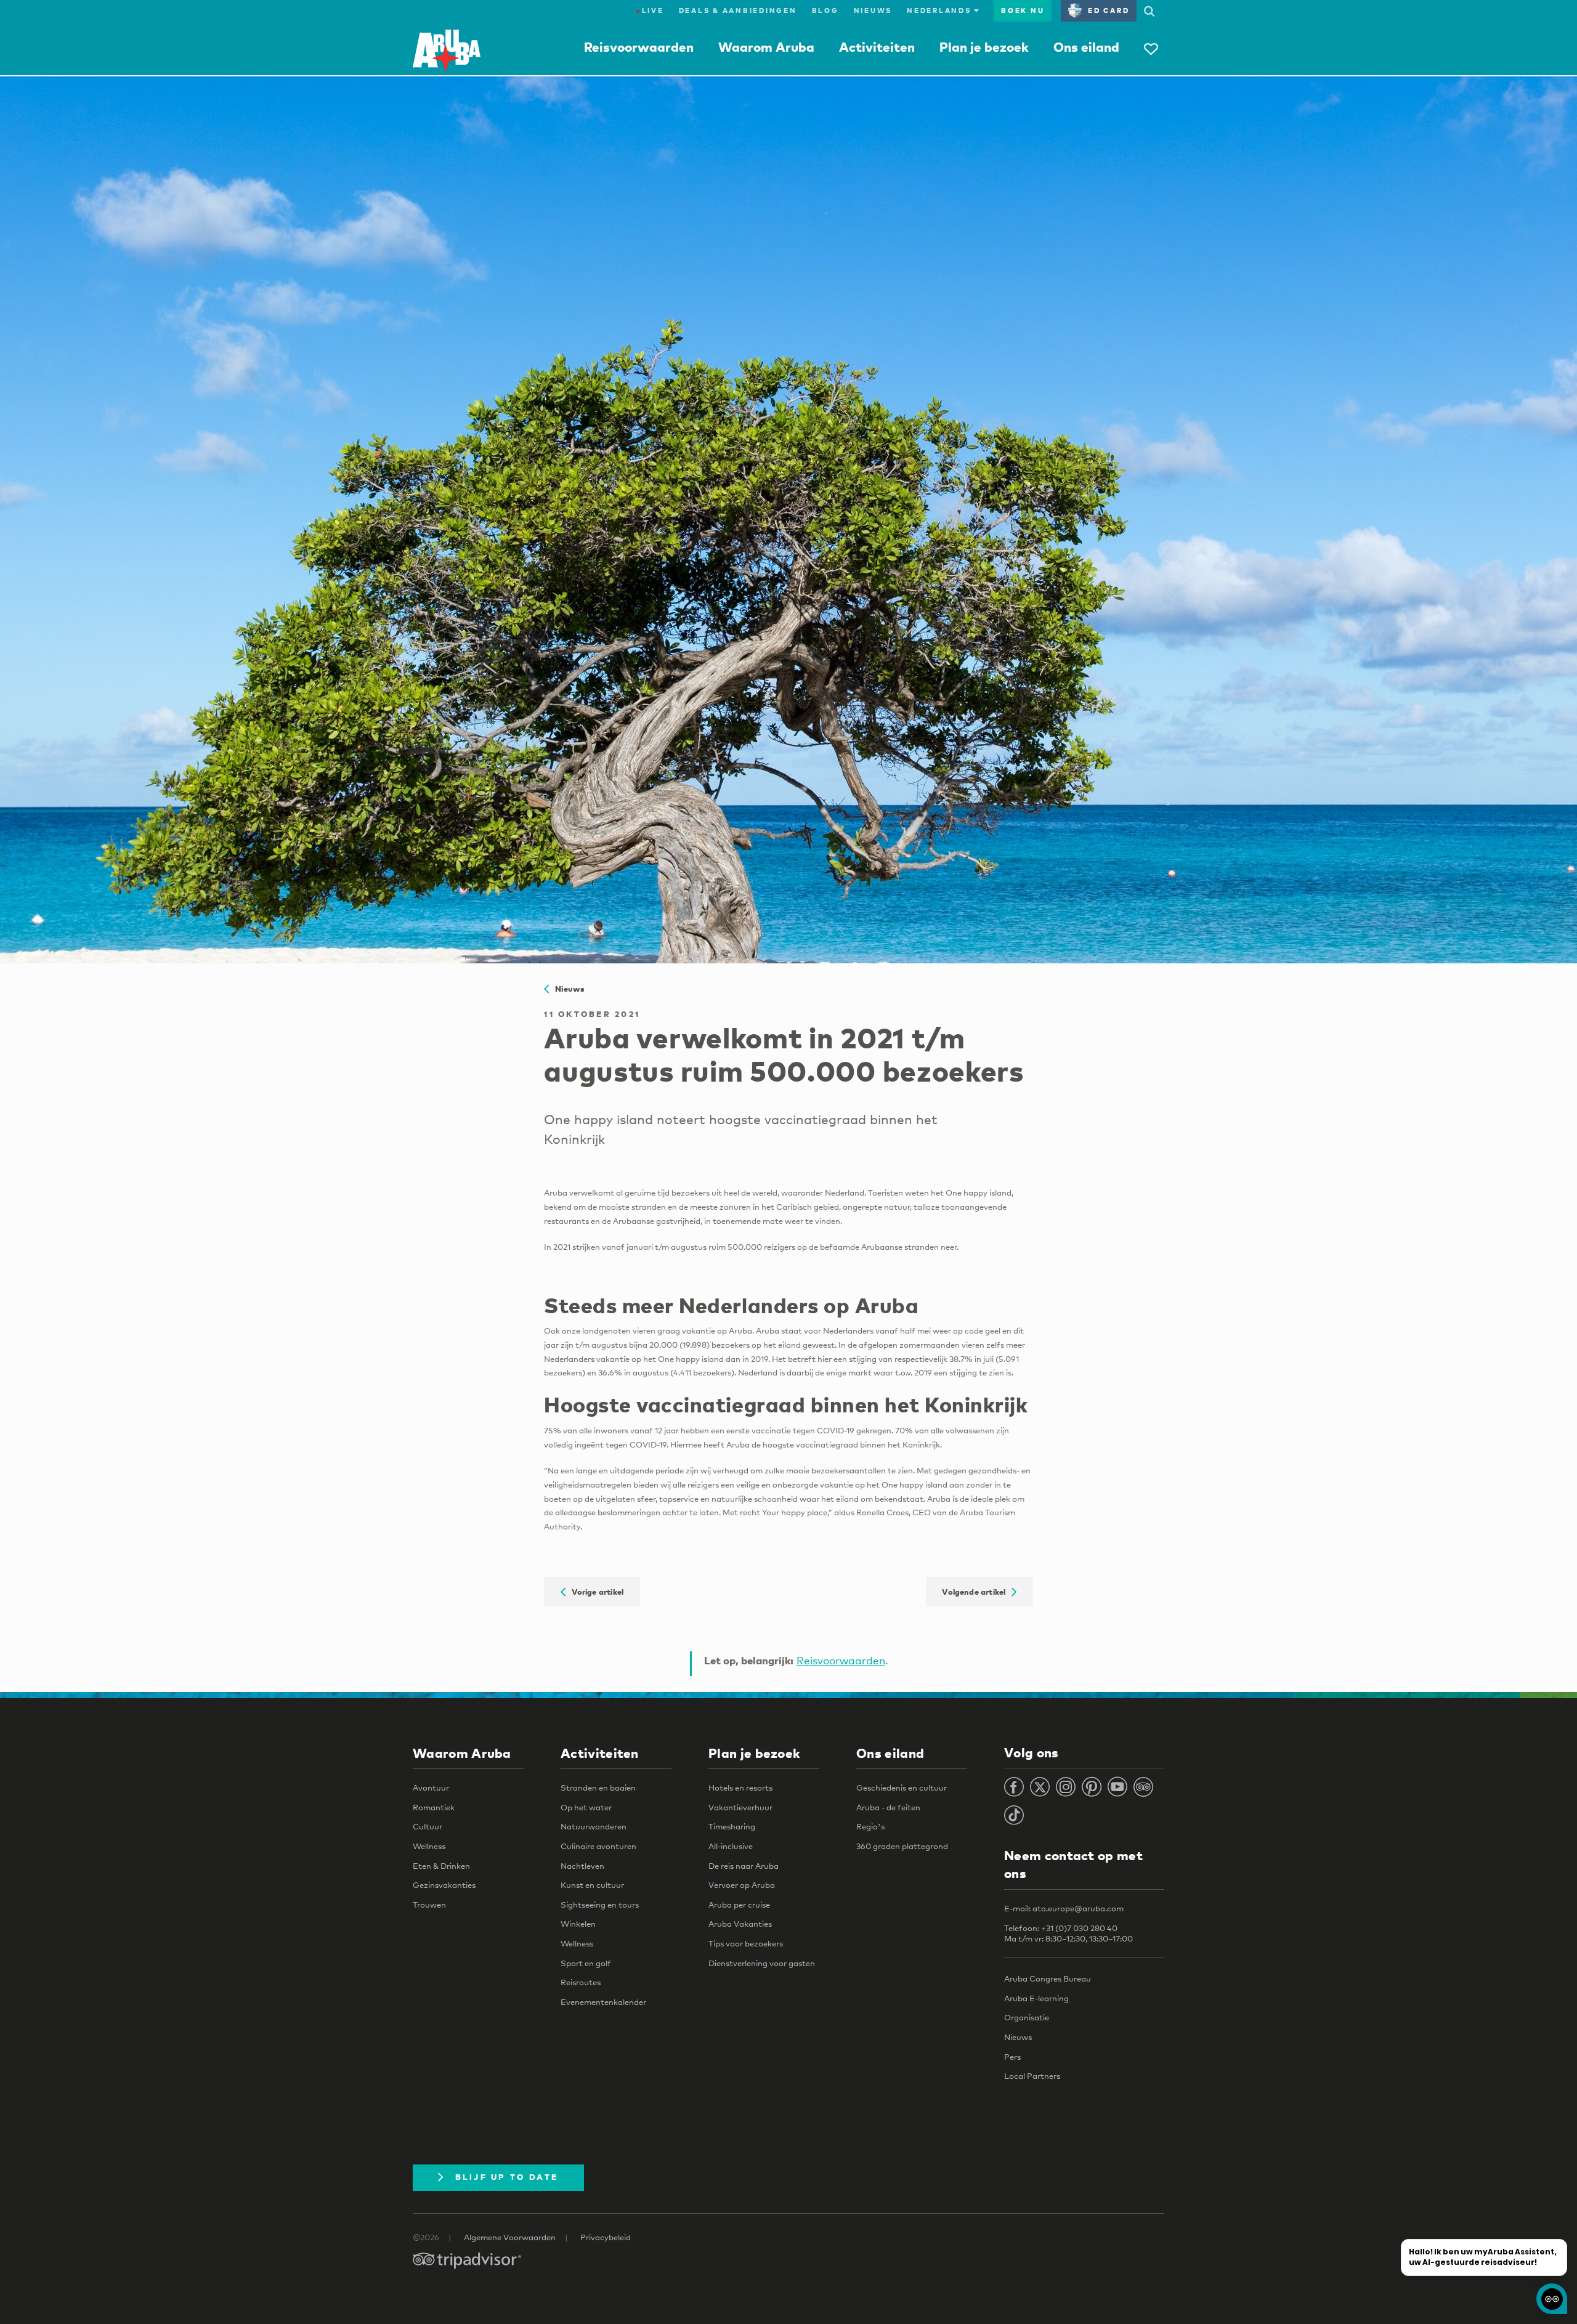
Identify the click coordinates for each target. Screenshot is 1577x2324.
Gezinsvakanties (444, 1885)
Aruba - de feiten (888, 1807)
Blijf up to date (507, 2177)
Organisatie (1027, 2017)
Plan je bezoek (984, 47)
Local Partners (1032, 2076)
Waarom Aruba (766, 47)
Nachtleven (582, 1866)
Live (650, 10)
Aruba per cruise (739, 1905)
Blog (825, 10)
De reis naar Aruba (744, 1866)
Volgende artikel (977, 1592)
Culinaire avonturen (598, 1846)
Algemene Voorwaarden (510, 2237)
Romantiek (434, 1807)
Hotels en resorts (740, 1788)
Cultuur (428, 1826)
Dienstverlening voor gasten (762, 1963)
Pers (1012, 2057)
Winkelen (578, 1924)
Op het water (586, 1807)
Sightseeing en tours (600, 1905)
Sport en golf (586, 1963)
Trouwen (429, 1905)
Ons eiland (1086, 47)
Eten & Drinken (441, 1866)
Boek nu (1023, 10)
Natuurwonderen (594, 1826)
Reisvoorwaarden (639, 47)
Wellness (429, 1846)
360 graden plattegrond (902, 1846)
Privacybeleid (606, 2237)
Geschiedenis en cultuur (902, 1788)
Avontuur (431, 1788)
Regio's (870, 1826)
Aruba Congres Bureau (1048, 1978)
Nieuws (873, 10)
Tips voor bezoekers (746, 1943)
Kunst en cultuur (592, 1885)
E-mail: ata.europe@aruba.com (1064, 1908)
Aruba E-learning (1036, 1998)
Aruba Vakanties (740, 1924)
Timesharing (732, 1826)
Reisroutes (581, 1982)
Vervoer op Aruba (742, 1885)
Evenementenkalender (603, 2002)
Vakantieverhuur (740, 1807)
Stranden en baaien (598, 1788)
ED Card (1109, 10)
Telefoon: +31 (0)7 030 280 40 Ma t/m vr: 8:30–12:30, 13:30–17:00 (1068, 1933)
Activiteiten (877, 47)
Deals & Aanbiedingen (738, 10)
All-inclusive (731, 1846)
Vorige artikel (594, 1592)
